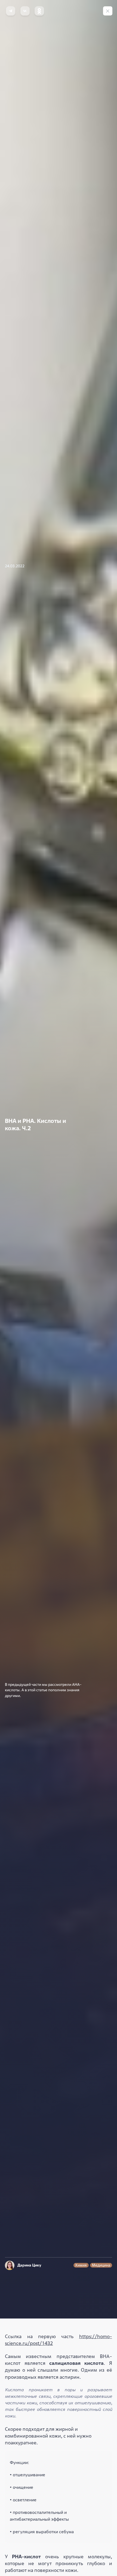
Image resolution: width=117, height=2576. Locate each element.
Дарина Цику (29, 2265)
